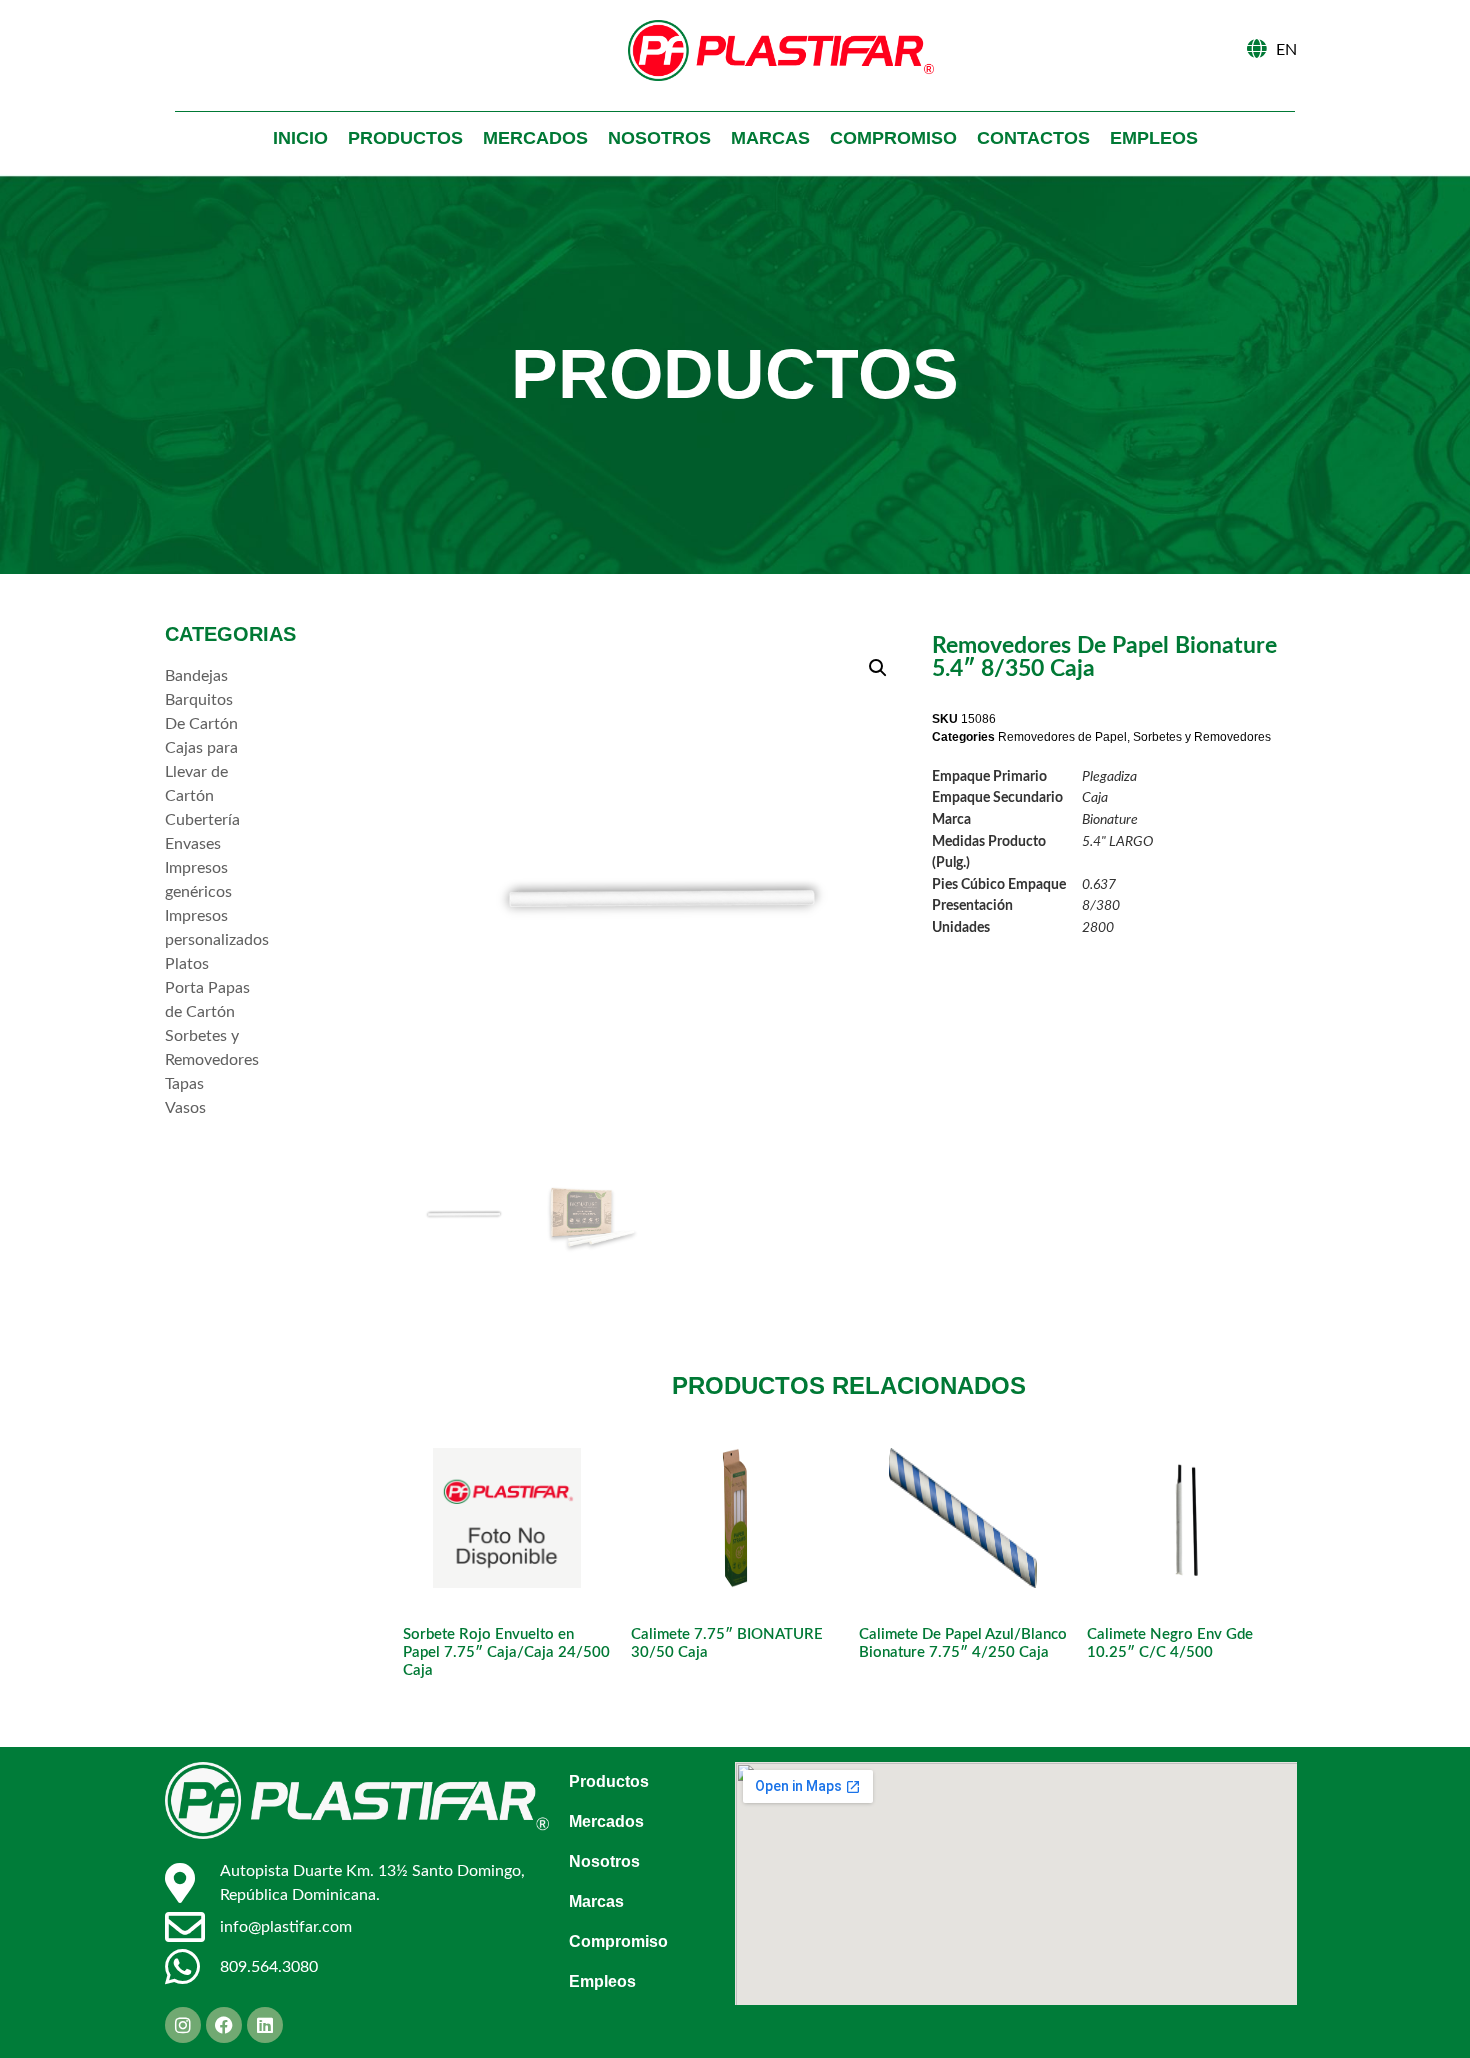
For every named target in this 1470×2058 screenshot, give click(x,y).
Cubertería (202, 820)
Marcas (770, 138)
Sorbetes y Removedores (210, 1048)
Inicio (300, 138)
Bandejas (196, 676)
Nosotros (659, 138)
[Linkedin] (265, 2025)
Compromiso (893, 138)
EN (1286, 50)
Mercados (535, 138)
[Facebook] (224, 2025)
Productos (405, 138)
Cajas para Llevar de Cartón (201, 772)
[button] (878, 668)
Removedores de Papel (1062, 737)
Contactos (1033, 138)
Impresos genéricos (198, 880)
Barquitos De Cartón (201, 712)
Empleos (1154, 138)
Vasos (185, 1108)
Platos (187, 964)
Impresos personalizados (210, 928)
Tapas (184, 1084)
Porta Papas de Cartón (207, 1000)
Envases (193, 844)
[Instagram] (183, 2025)
